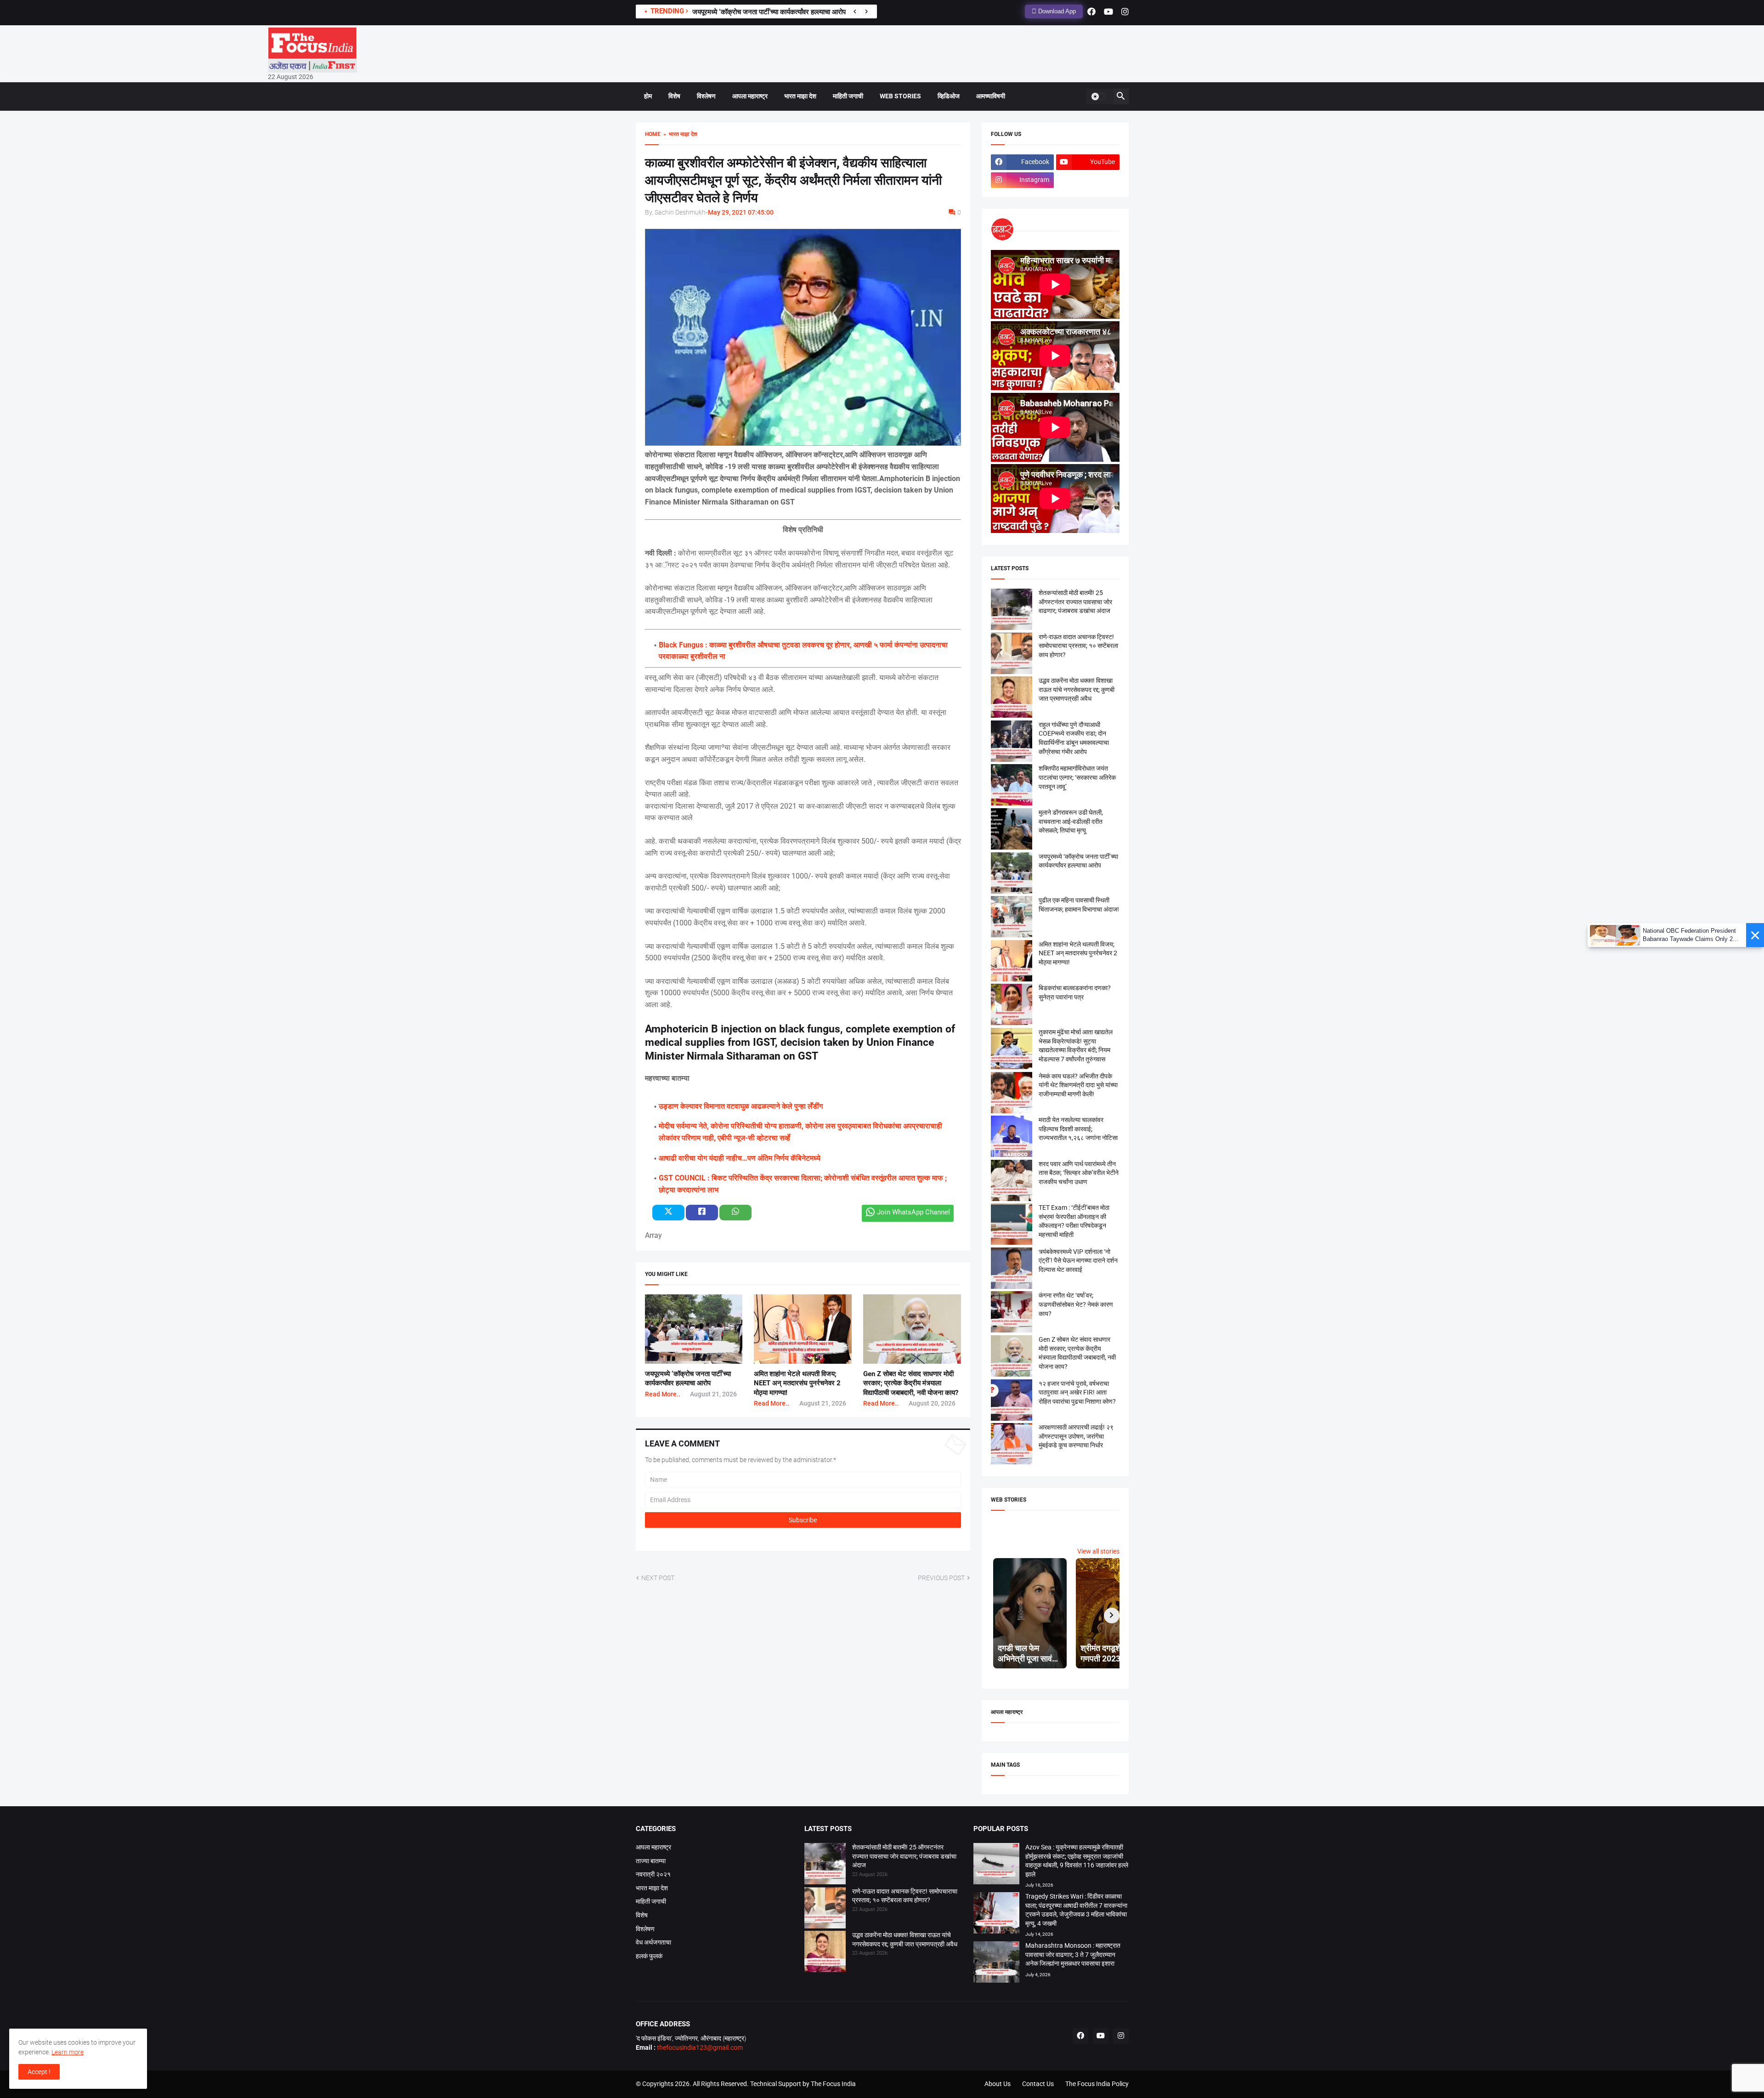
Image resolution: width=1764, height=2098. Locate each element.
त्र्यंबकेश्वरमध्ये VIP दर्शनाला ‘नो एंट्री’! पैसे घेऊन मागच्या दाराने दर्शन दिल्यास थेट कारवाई (1078, 1261)
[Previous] (855, 11)
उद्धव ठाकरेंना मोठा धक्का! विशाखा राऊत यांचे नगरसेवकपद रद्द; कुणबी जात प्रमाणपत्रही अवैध (1077, 689)
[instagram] (1125, 11)
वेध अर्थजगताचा (653, 1942)
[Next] (866, 11)
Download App (1056, 11)
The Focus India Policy (1097, 2084)
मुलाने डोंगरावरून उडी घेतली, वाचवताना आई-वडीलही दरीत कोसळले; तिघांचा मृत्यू (789, 12)
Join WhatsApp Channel (913, 1212)
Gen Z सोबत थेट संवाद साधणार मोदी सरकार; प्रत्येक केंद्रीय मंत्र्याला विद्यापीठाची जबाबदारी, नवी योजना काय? (911, 1383)
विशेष (674, 96)
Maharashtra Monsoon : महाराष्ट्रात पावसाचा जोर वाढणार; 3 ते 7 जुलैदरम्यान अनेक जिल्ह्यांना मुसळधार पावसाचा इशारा (1073, 1954)
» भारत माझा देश (679, 134)
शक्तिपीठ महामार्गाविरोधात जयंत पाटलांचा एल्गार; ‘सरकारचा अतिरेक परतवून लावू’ (1077, 777)
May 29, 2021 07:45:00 (741, 212)
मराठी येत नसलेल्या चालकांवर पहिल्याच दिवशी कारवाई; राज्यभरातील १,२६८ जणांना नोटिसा (1078, 1129)
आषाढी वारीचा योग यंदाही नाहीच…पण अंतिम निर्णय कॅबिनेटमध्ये (740, 1158)
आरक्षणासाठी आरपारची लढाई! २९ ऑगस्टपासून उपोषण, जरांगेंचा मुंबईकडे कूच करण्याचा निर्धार (1076, 1436)
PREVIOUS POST (941, 1578)
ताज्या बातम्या (651, 1861)
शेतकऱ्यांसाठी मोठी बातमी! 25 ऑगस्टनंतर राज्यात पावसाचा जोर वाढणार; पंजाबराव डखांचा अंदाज (1075, 602)
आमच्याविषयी (991, 96)
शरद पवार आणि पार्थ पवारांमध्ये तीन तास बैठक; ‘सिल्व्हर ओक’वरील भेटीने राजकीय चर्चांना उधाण (1079, 1173)
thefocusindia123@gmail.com (699, 2047)
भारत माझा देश (800, 96)
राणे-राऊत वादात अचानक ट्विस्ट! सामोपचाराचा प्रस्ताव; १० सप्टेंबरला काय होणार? (1078, 646)
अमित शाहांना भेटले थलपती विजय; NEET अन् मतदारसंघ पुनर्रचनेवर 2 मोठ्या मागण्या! (797, 1383)
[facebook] (1091, 11)
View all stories (1098, 1551)
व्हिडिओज (949, 96)
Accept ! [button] (39, 2072)
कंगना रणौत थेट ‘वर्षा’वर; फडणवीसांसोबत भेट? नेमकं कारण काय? (1076, 1304)
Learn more (68, 2052)
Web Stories (900, 96)
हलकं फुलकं (649, 1956)
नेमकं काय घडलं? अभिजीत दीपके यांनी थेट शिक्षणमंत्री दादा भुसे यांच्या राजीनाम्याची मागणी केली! (1078, 1085)
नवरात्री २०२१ (653, 1874)
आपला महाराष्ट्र (750, 96)
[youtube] (1108, 11)
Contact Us (1038, 2084)
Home (653, 134)
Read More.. (663, 1394)
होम (648, 96)
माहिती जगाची (848, 96)
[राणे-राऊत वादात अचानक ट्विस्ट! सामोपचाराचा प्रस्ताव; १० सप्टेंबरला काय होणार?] (825, 1909)
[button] (1098, 96)
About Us (998, 2084)
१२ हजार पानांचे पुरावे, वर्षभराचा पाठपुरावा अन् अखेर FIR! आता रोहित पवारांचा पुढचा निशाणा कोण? (1077, 1392)
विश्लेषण (706, 96)
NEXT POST (658, 1578)
